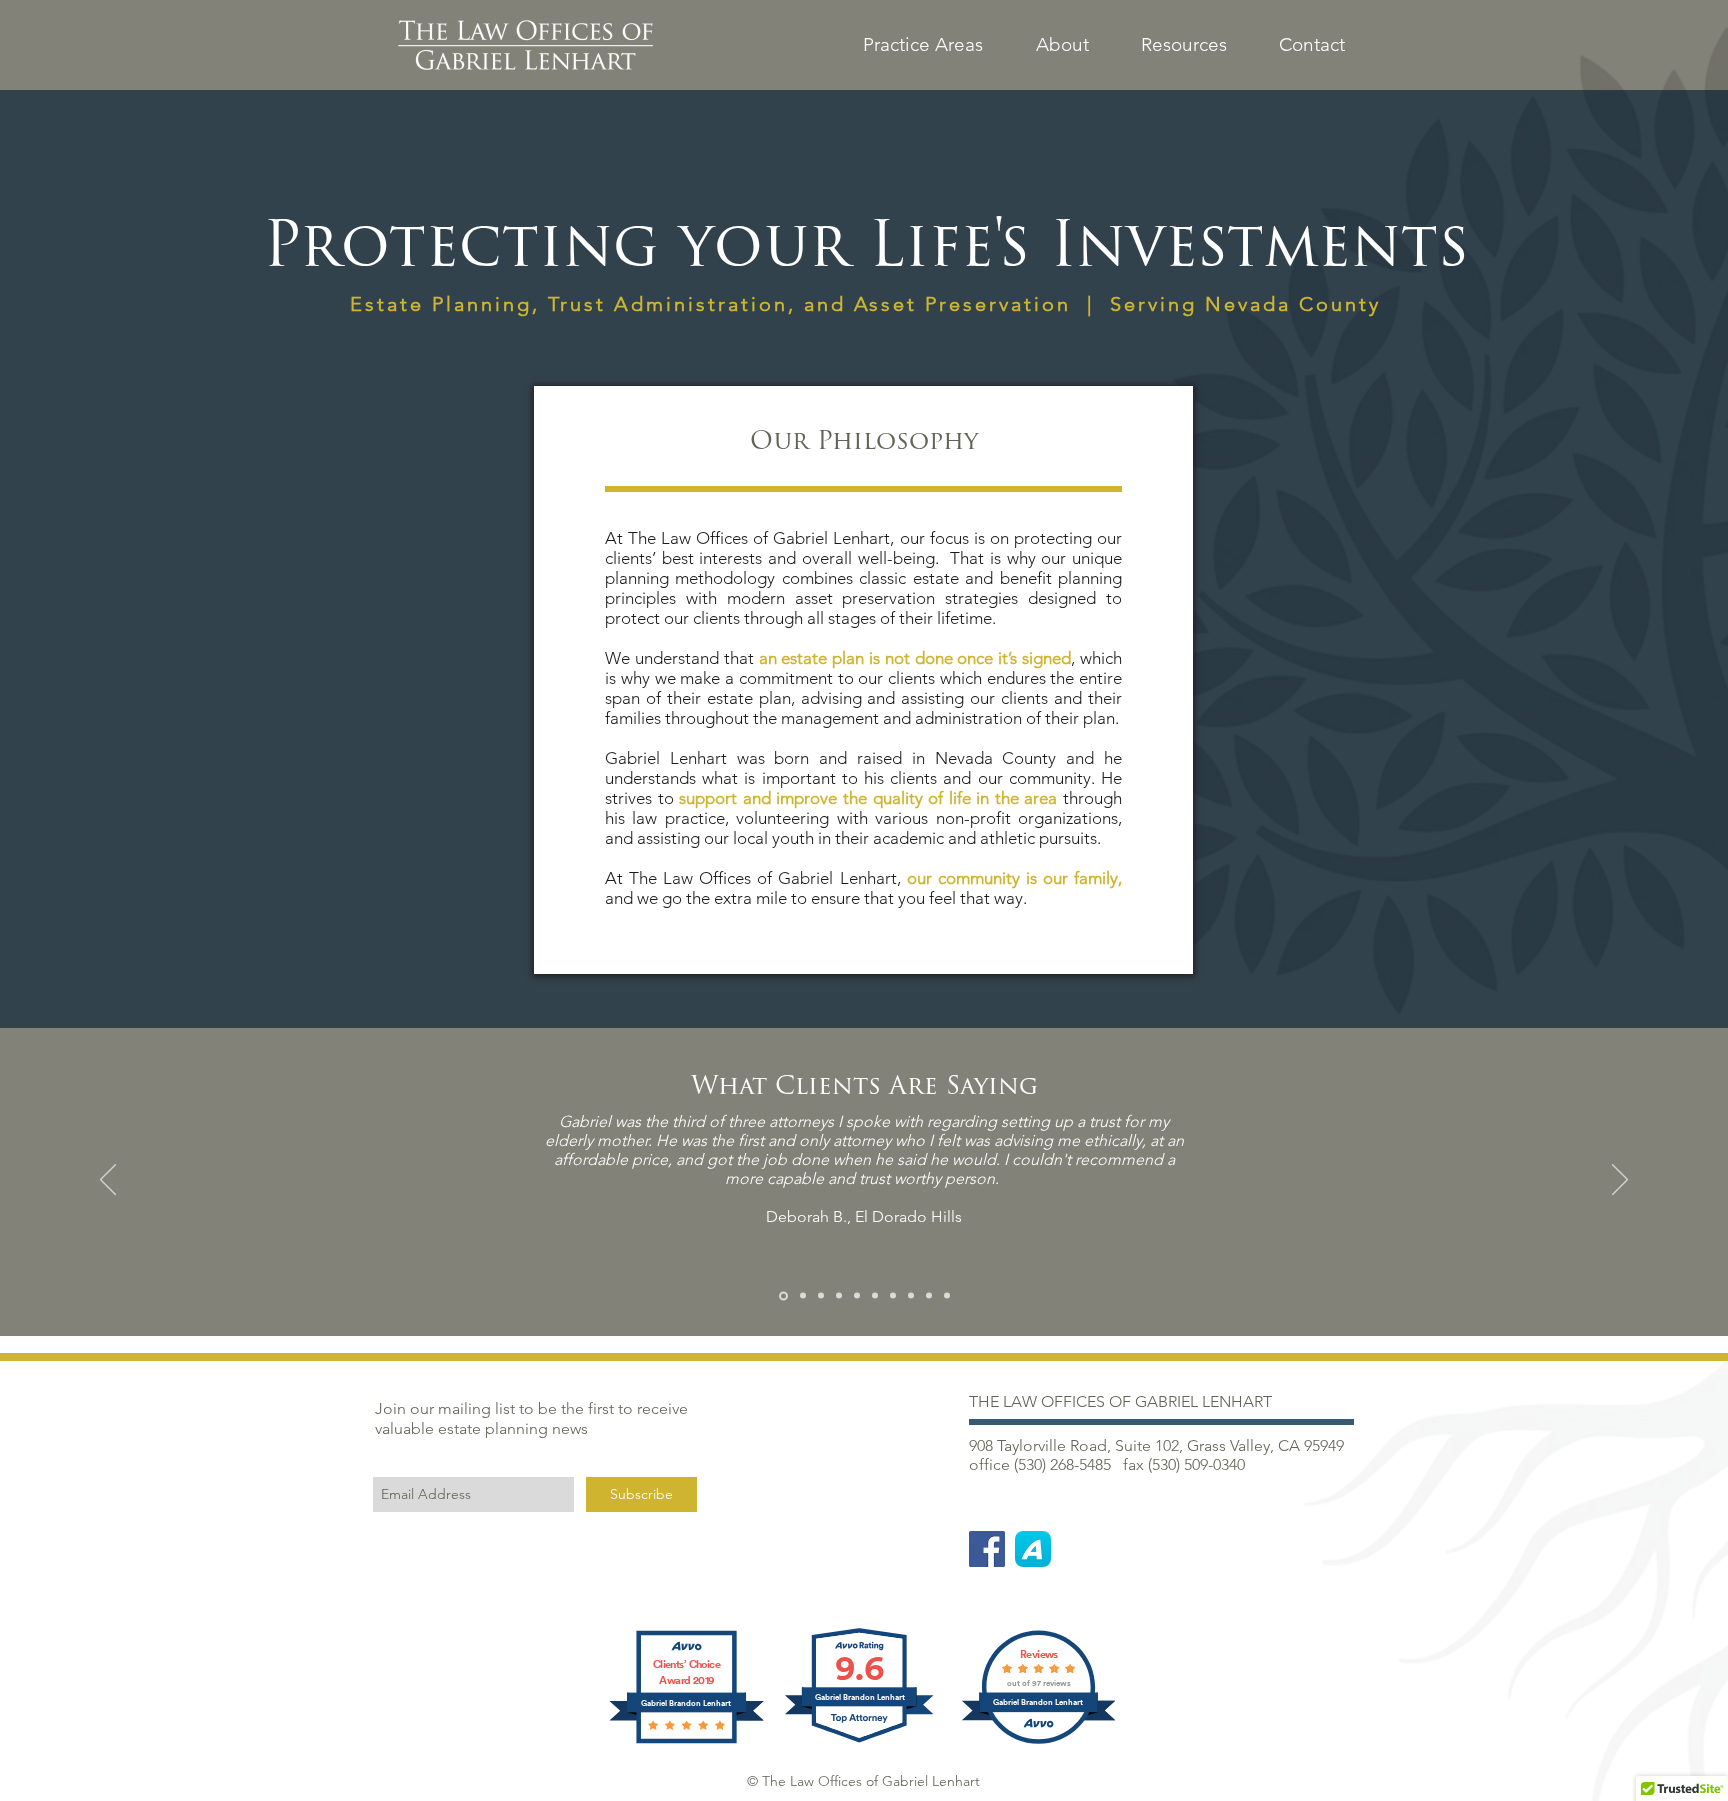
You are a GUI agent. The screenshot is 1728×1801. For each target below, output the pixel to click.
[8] (911, 1296)
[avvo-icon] (1033, 1549)
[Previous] (108, 1181)
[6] (875, 1296)
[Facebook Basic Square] (987, 1549)
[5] (857, 1296)
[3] (821, 1296)
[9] (929, 1296)
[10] (947, 1296)
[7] (893, 1296)
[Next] (1620, 1181)
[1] (782, 1296)
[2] (801, 1295)
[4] (839, 1296)
